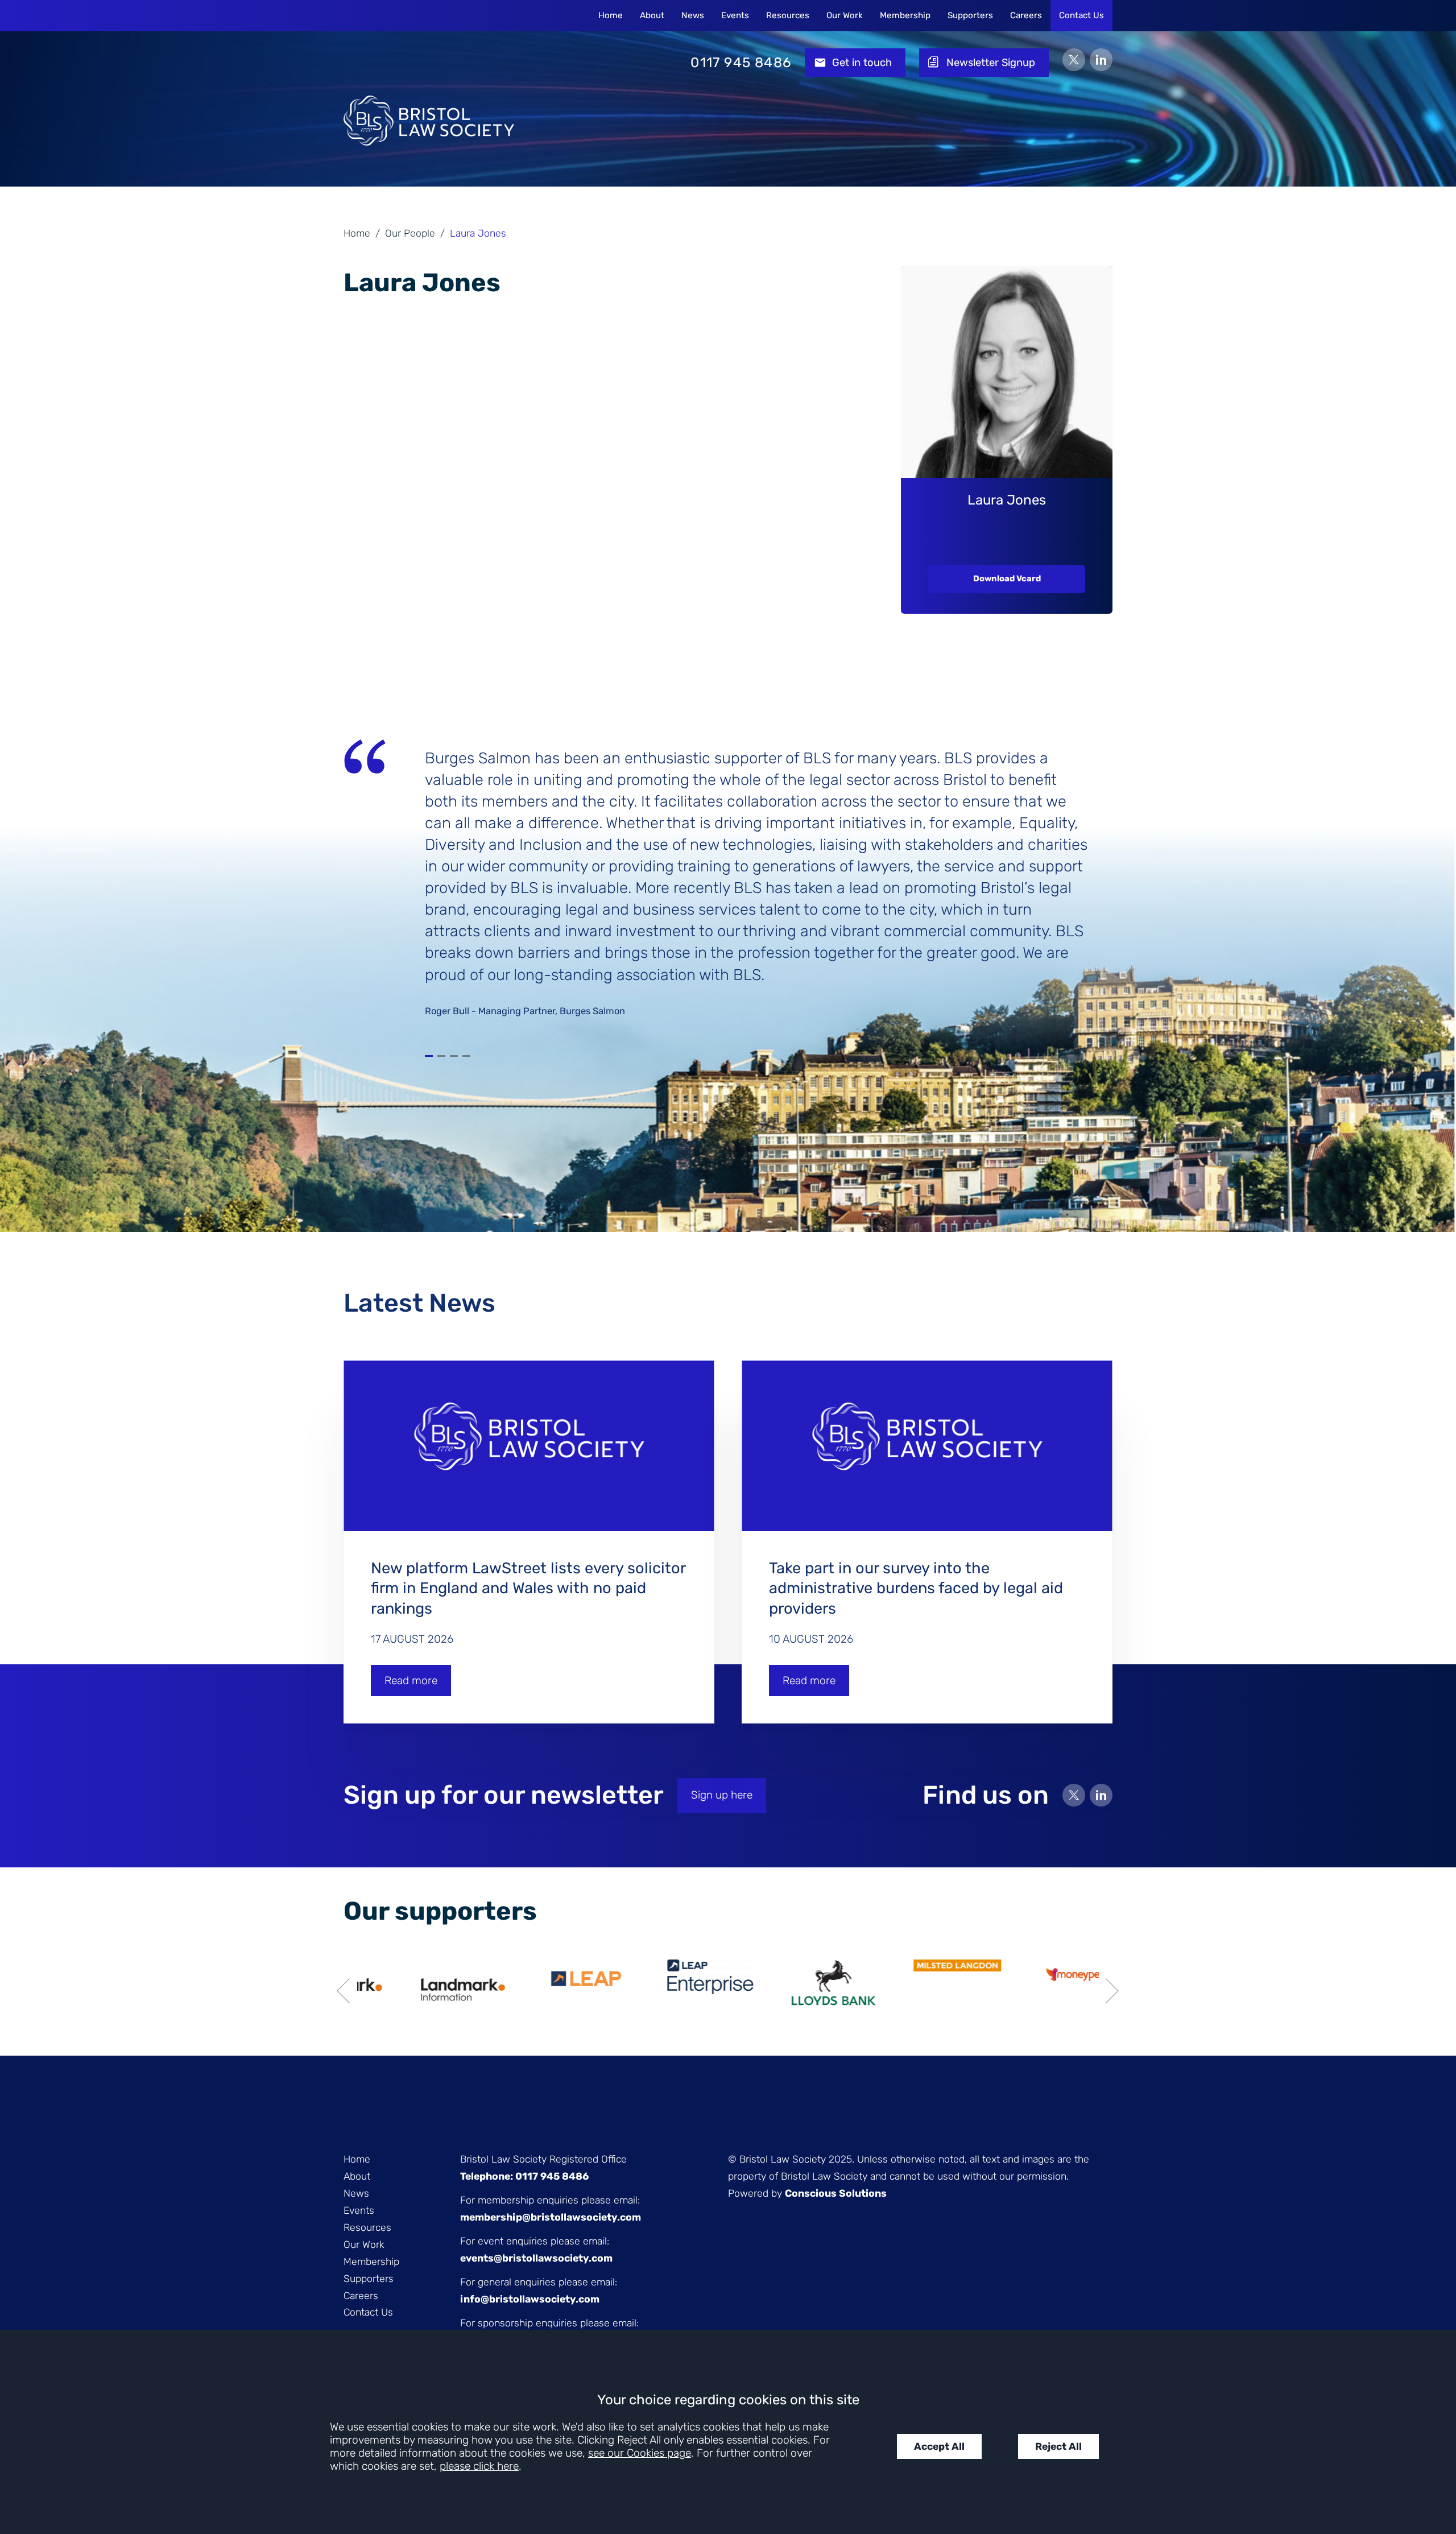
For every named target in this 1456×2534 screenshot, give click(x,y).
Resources (788, 15)
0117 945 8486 (741, 63)
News (693, 15)
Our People (410, 233)
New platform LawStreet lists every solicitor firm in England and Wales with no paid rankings (528, 1588)
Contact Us (1081, 15)
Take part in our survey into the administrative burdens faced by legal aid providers (916, 1588)
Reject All (1058, 2446)
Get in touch (862, 63)
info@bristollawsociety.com (530, 2299)
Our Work (845, 15)
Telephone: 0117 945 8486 (524, 2176)
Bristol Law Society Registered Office (543, 2159)
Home (611, 15)
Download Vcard (1007, 578)
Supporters (970, 15)
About (652, 15)
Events (735, 15)
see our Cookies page (640, 2453)
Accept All (939, 2446)
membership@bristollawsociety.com (551, 2217)
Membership (905, 15)
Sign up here (722, 1795)
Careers (1026, 15)
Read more (411, 1681)
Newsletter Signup (991, 63)
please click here (479, 2466)
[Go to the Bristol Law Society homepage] (429, 63)
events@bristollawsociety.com (536, 2258)
